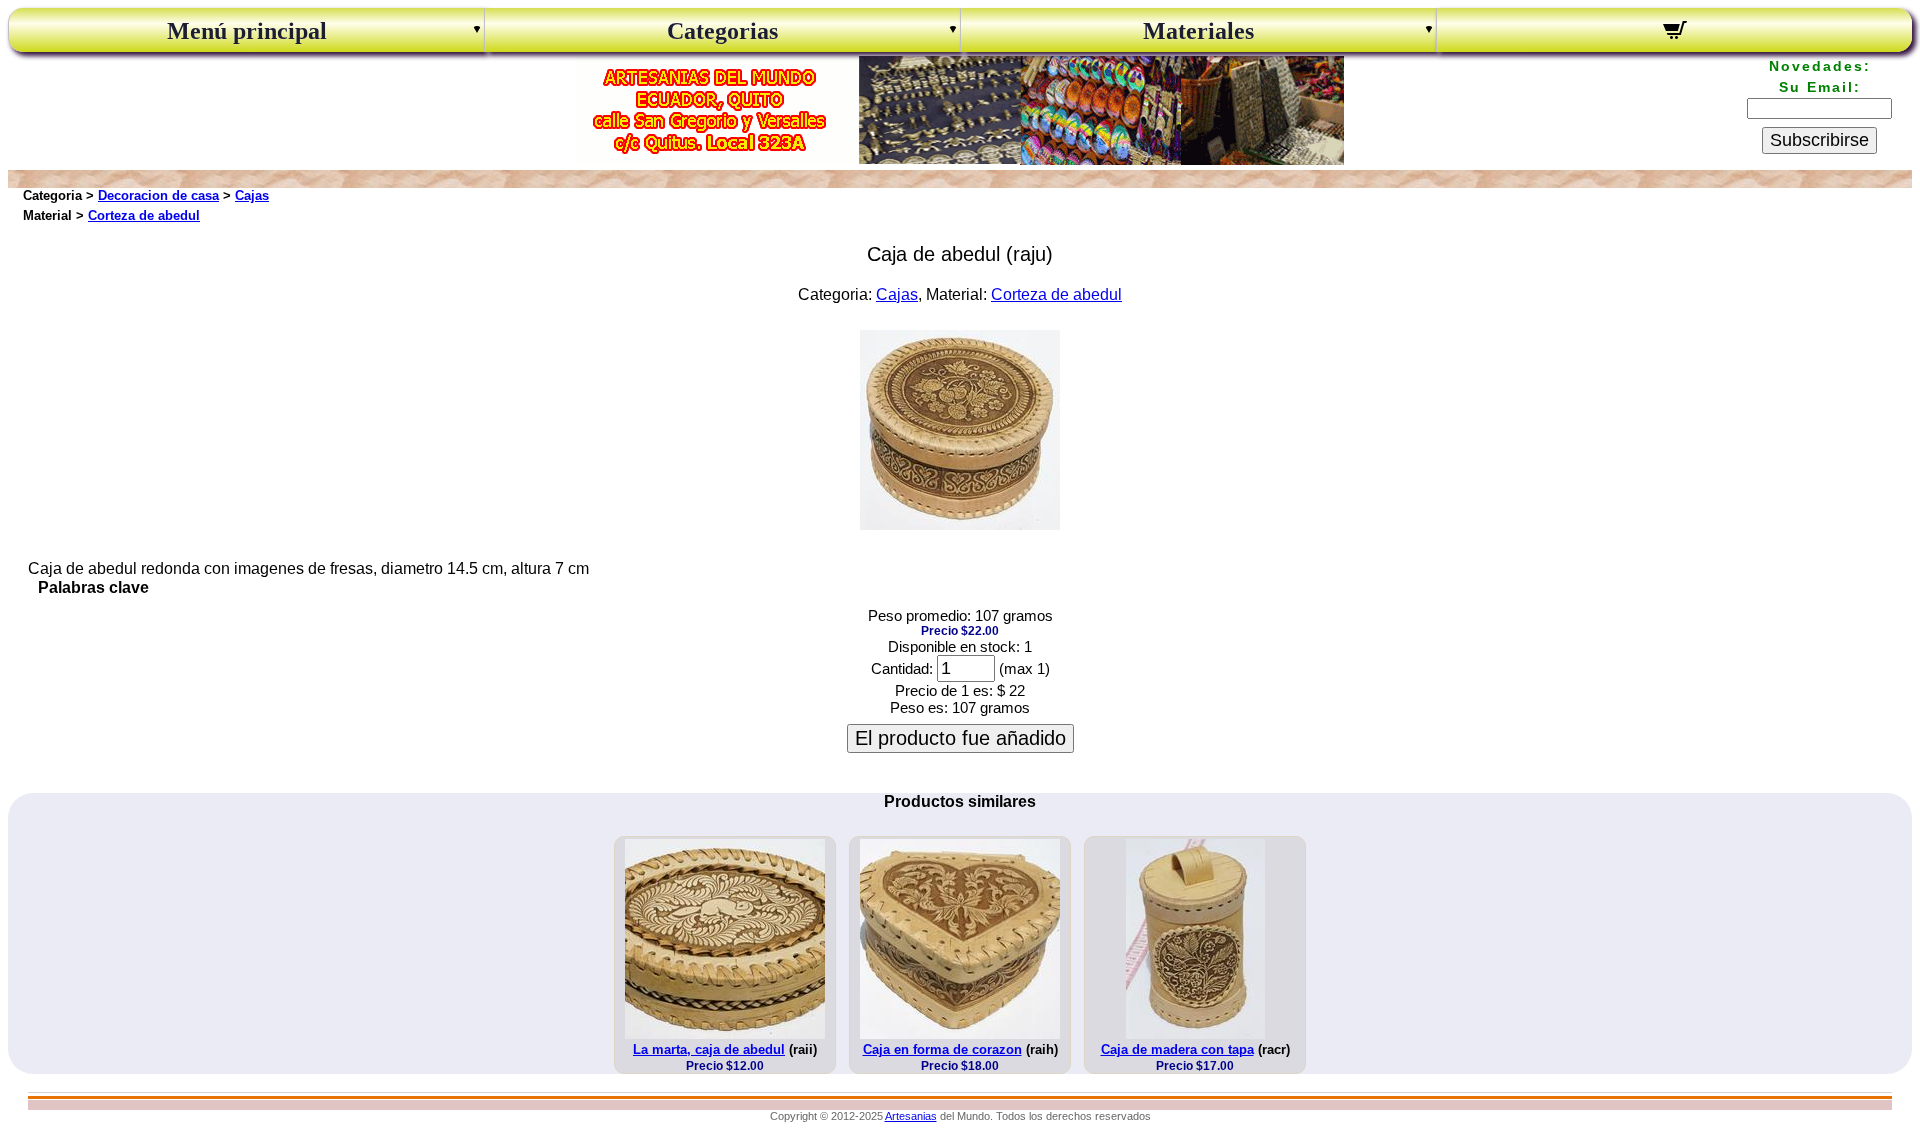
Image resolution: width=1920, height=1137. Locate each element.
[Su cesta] (1674, 33)
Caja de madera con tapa (1177, 1049)
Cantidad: (902, 668)
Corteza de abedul (144, 215)
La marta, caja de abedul (709, 1049)
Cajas (252, 195)
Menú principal (247, 31)
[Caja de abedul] (960, 524)
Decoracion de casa (158, 195)
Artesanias (911, 1116)
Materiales (1198, 31)
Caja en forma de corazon (942, 1049)
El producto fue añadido (960, 738)
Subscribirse (1819, 140)
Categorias (722, 31)
